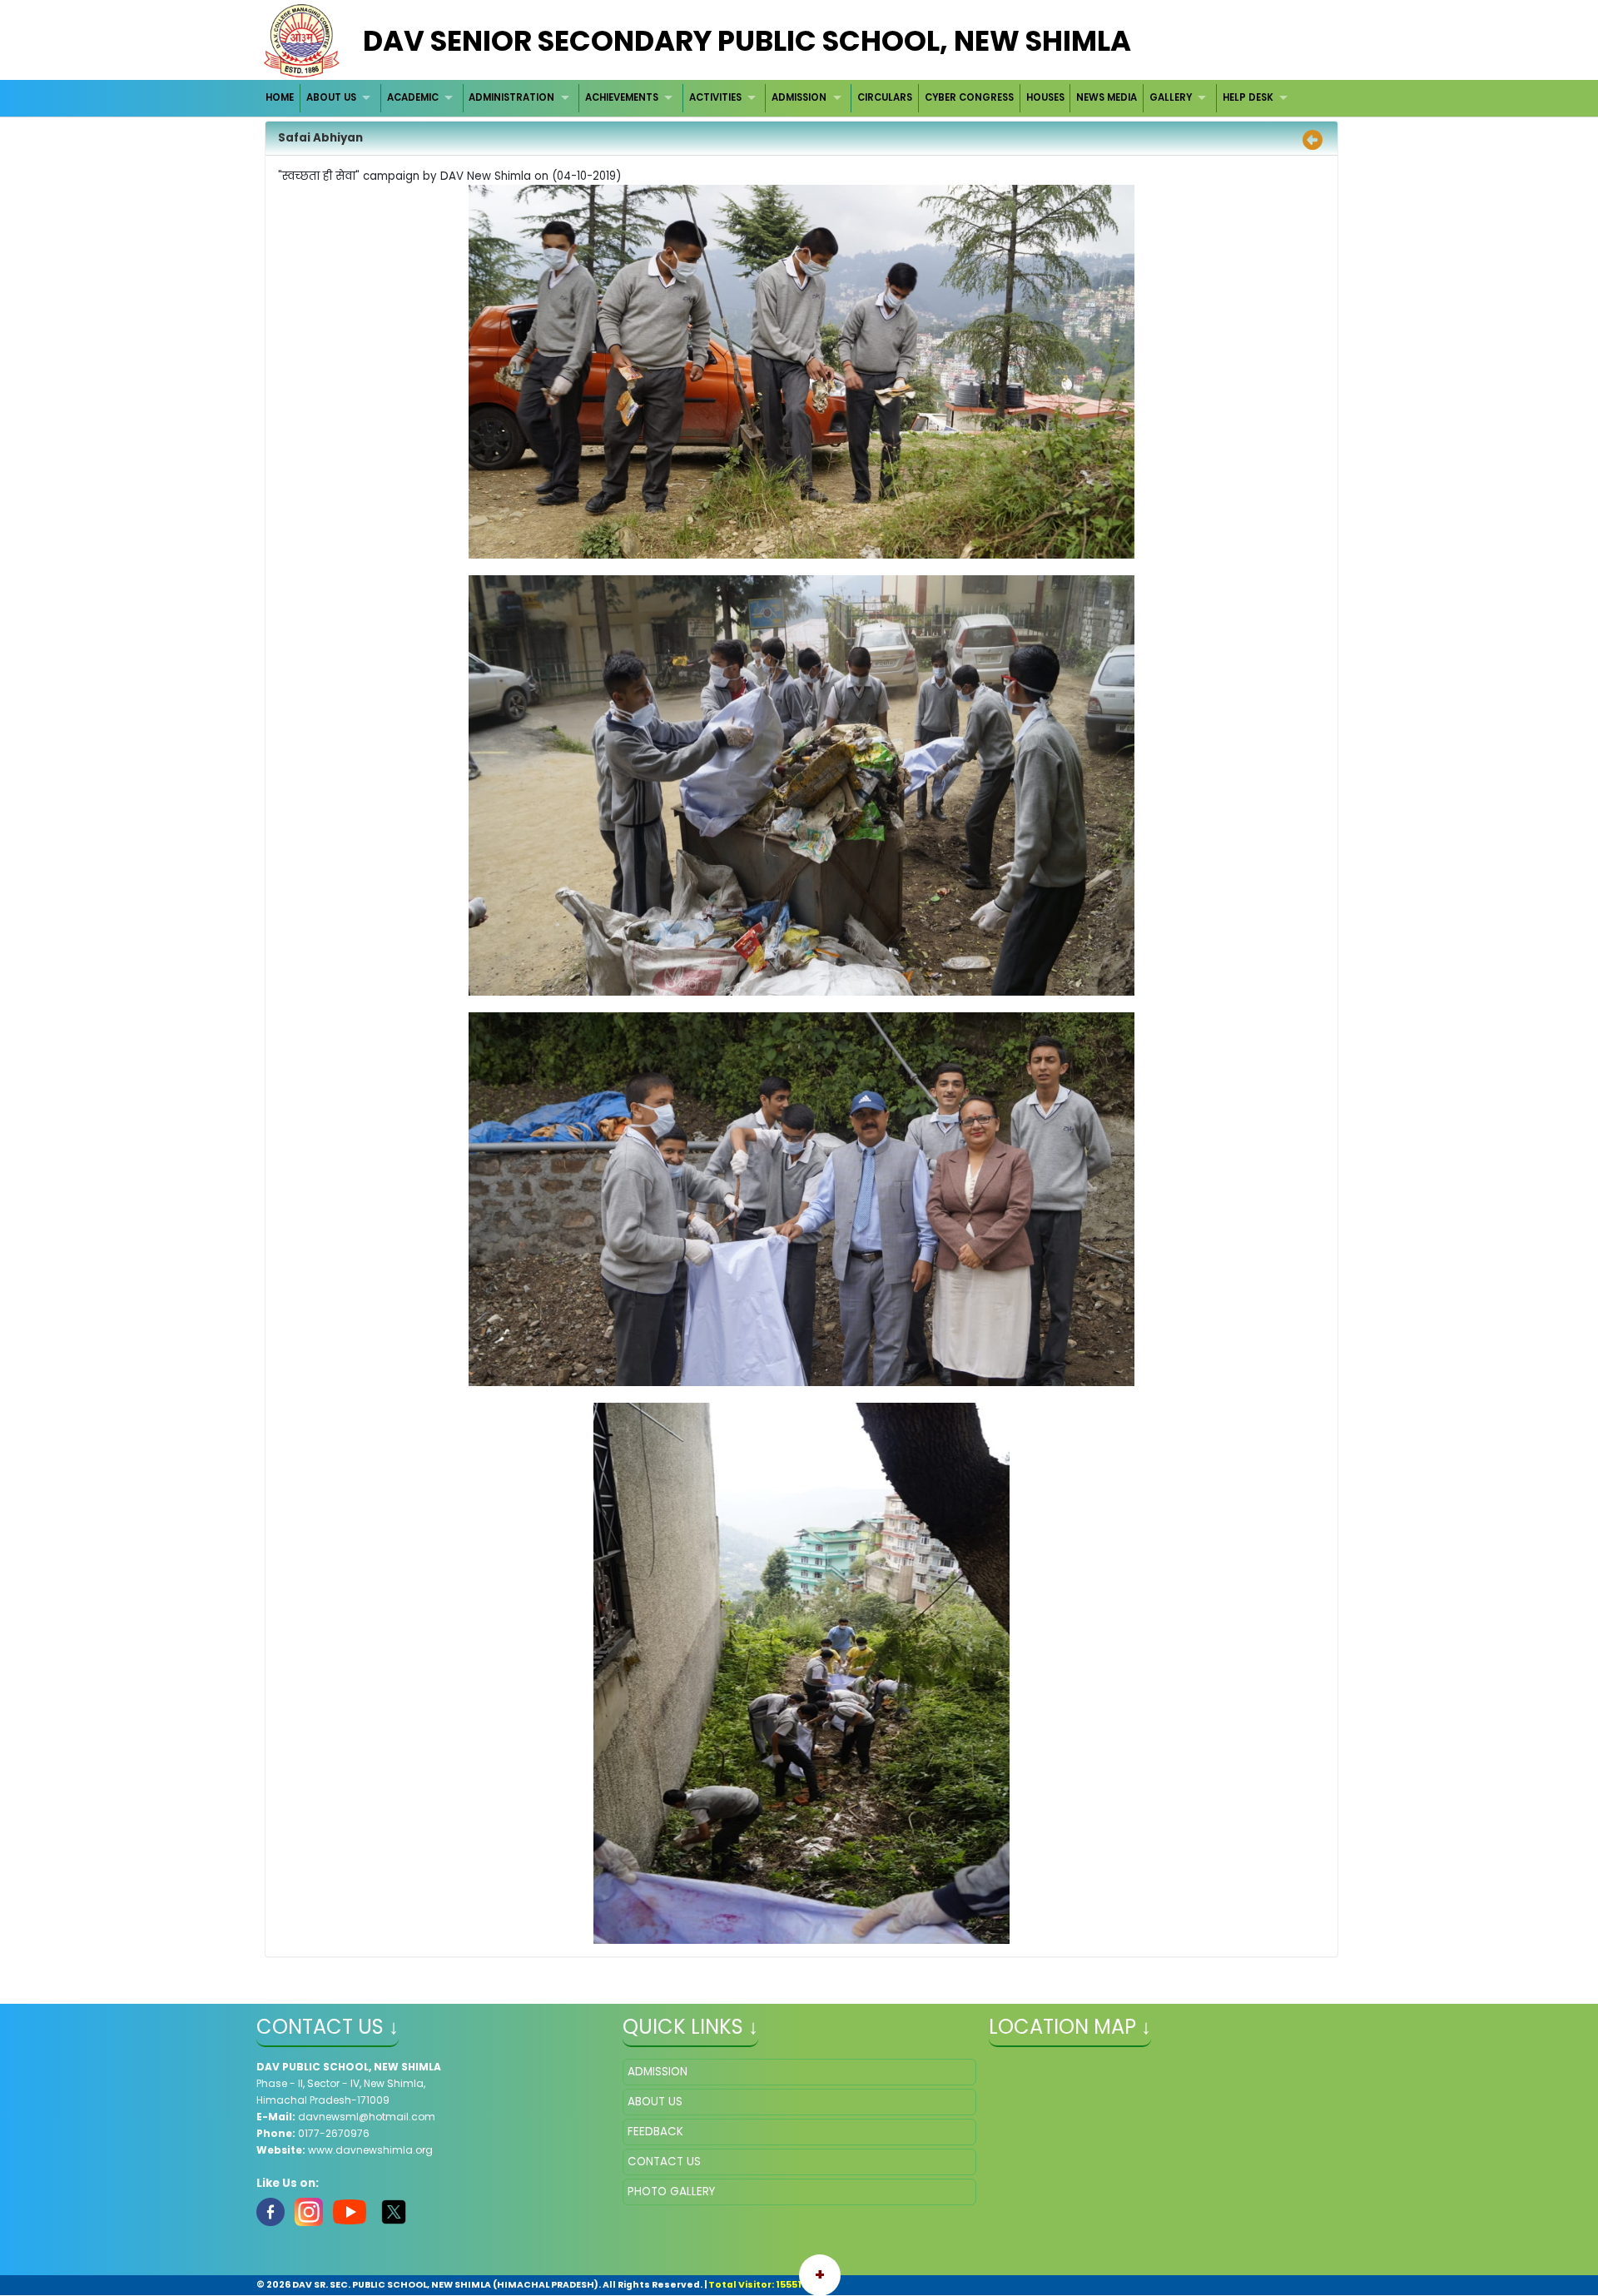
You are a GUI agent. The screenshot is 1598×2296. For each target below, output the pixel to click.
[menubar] (779, 98)
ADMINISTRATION (511, 97)
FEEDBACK (655, 2132)
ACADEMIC (413, 97)
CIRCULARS (885, 97)
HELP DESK (1248, 97)
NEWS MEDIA (1107, 97)
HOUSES (1045, 97)
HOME (280, 97)
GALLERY (1171, 97)
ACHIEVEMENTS (622, 97)
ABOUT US (331, 97)
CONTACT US (664, 2162)
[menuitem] (281, 98)
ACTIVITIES (715, 97)
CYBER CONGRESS (969, 97)
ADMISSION (799, 97)
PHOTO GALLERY (671, 2192)
